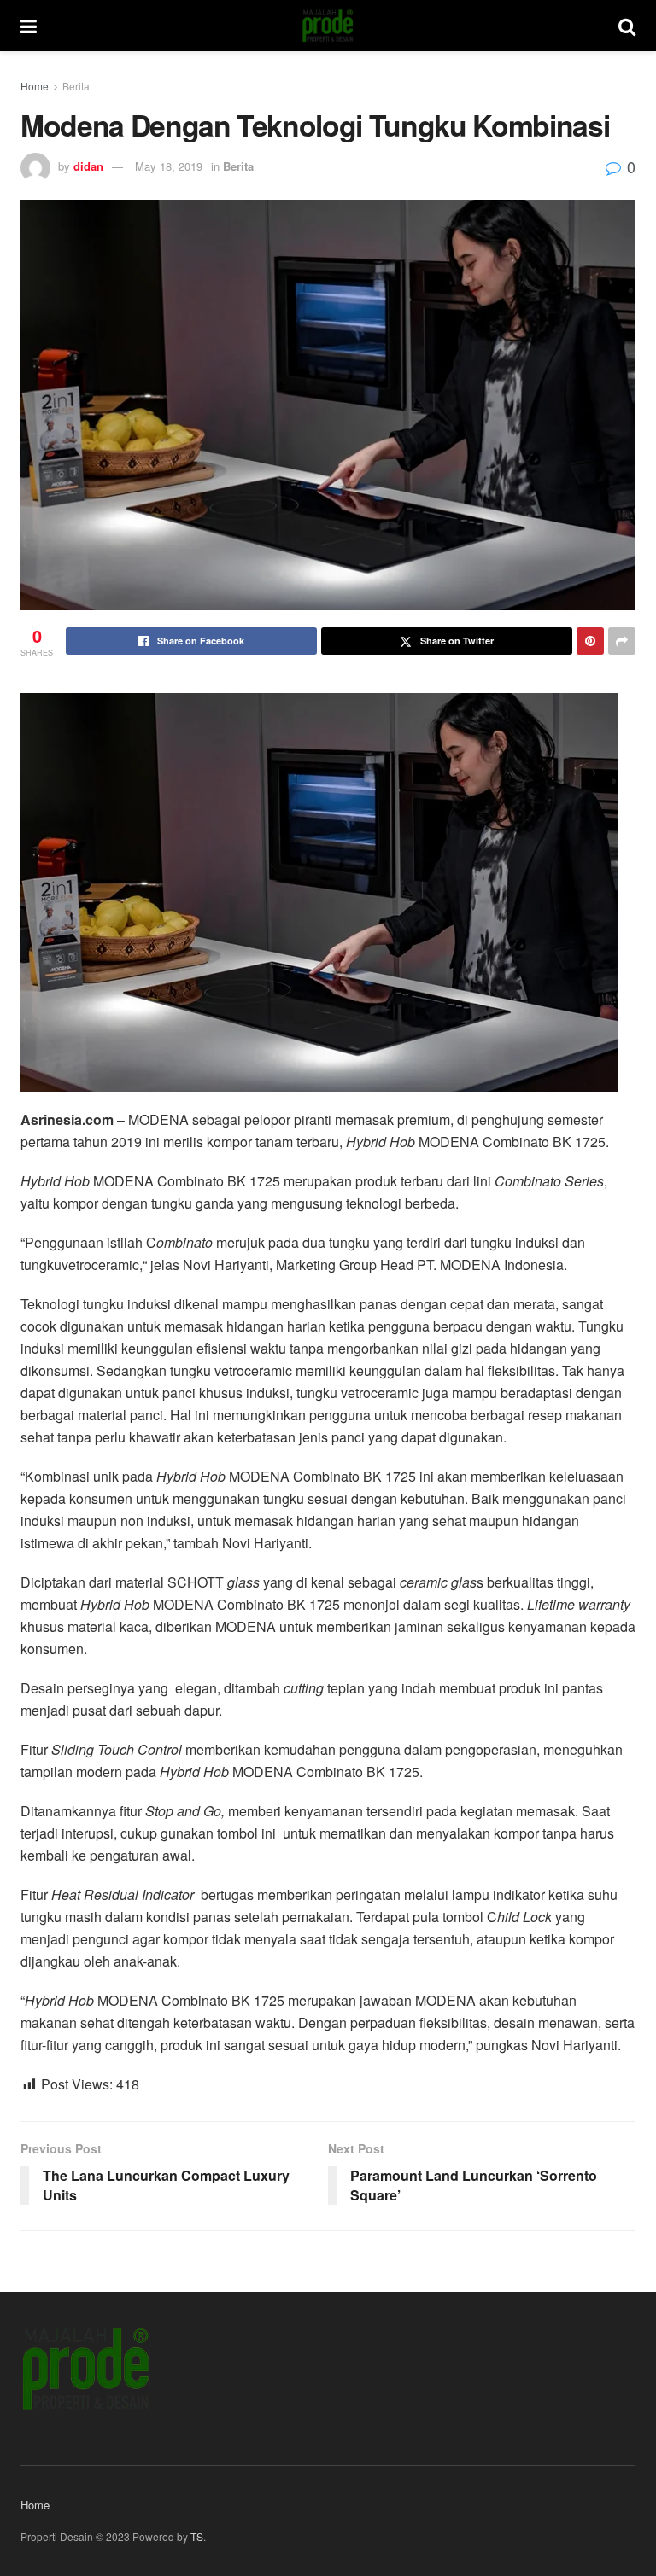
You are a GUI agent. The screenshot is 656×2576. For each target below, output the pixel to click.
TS (197, 2536)
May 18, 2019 (169, 166)
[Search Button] (627, 26)
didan (88, 166)
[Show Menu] (29, 26)
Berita (76, 86)
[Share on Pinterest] (590, 641)
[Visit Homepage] (328, 26)
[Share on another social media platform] (622, 641)
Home (35, 86)
